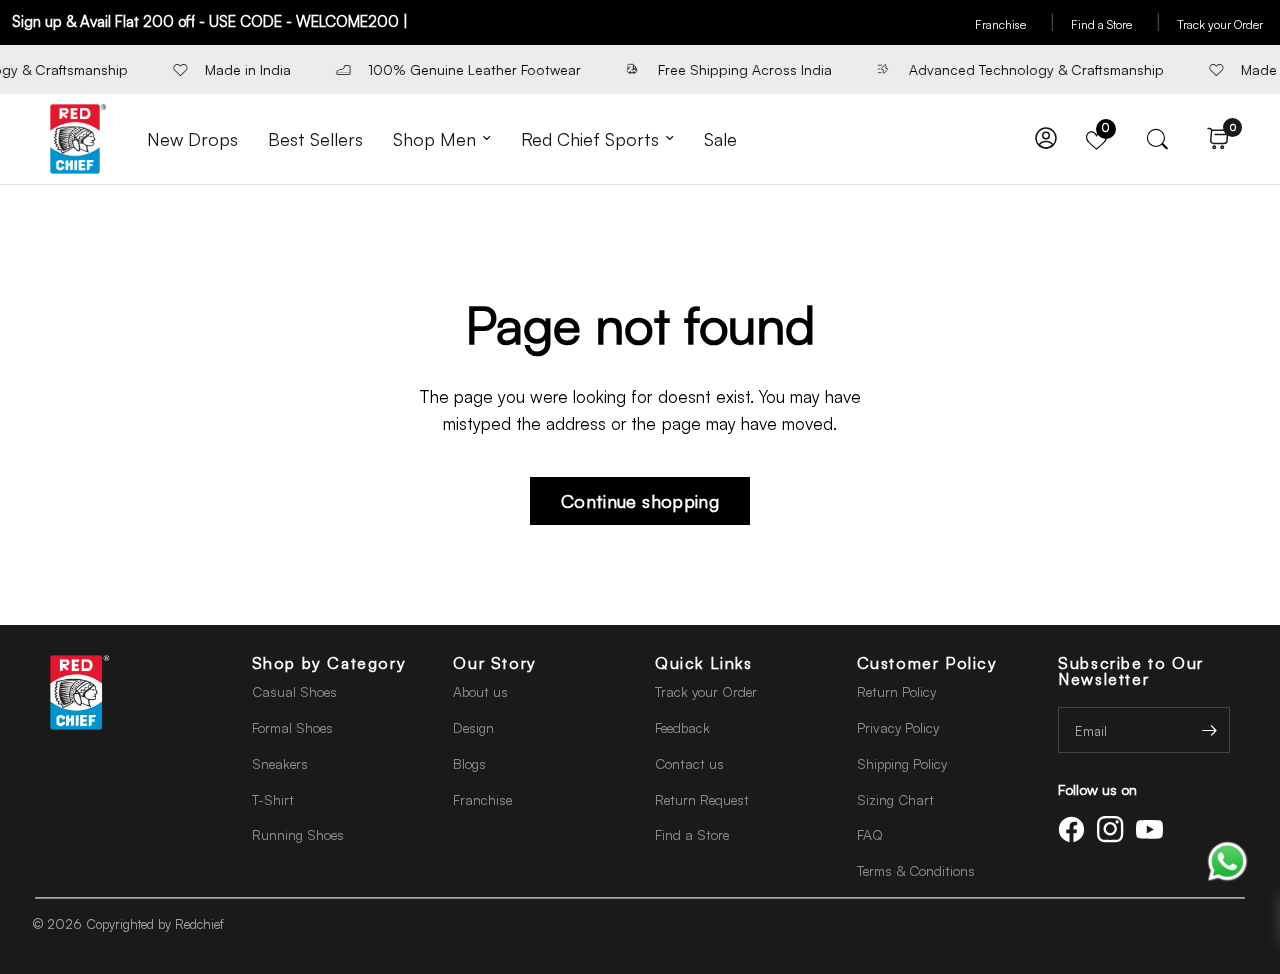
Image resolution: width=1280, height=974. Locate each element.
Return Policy (896, 691)
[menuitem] (192, 139)
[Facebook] (1075, 829)
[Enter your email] (1210, 730)
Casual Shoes (294, 691)
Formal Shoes (292, 727)
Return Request (702, 799)
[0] (1213, 139)
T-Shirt (273, 799)
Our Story (494, 663)
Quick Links (704, 663)
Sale (720, 139)
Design (473, 727)
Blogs (469, 763)
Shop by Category (329, 663)
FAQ (870, 834)
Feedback (682, 727)
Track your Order (1220, 24)
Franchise (1015, 24)
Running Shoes (298, 834)
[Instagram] (1114, 829)
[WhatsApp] (1227, 859)
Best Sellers (315, 139)
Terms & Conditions (916, 870)
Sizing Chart (895, 799)
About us (480, 691)
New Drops (192, 139)
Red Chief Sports (590, 139)
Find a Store (1116, 24)
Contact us (689, 763)
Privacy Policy (898, 727)
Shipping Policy (902, 763)
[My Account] (1046, 139)
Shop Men (434, 139)
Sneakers (280, 763)
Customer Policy (927, 663)
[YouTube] (1153, 829)
